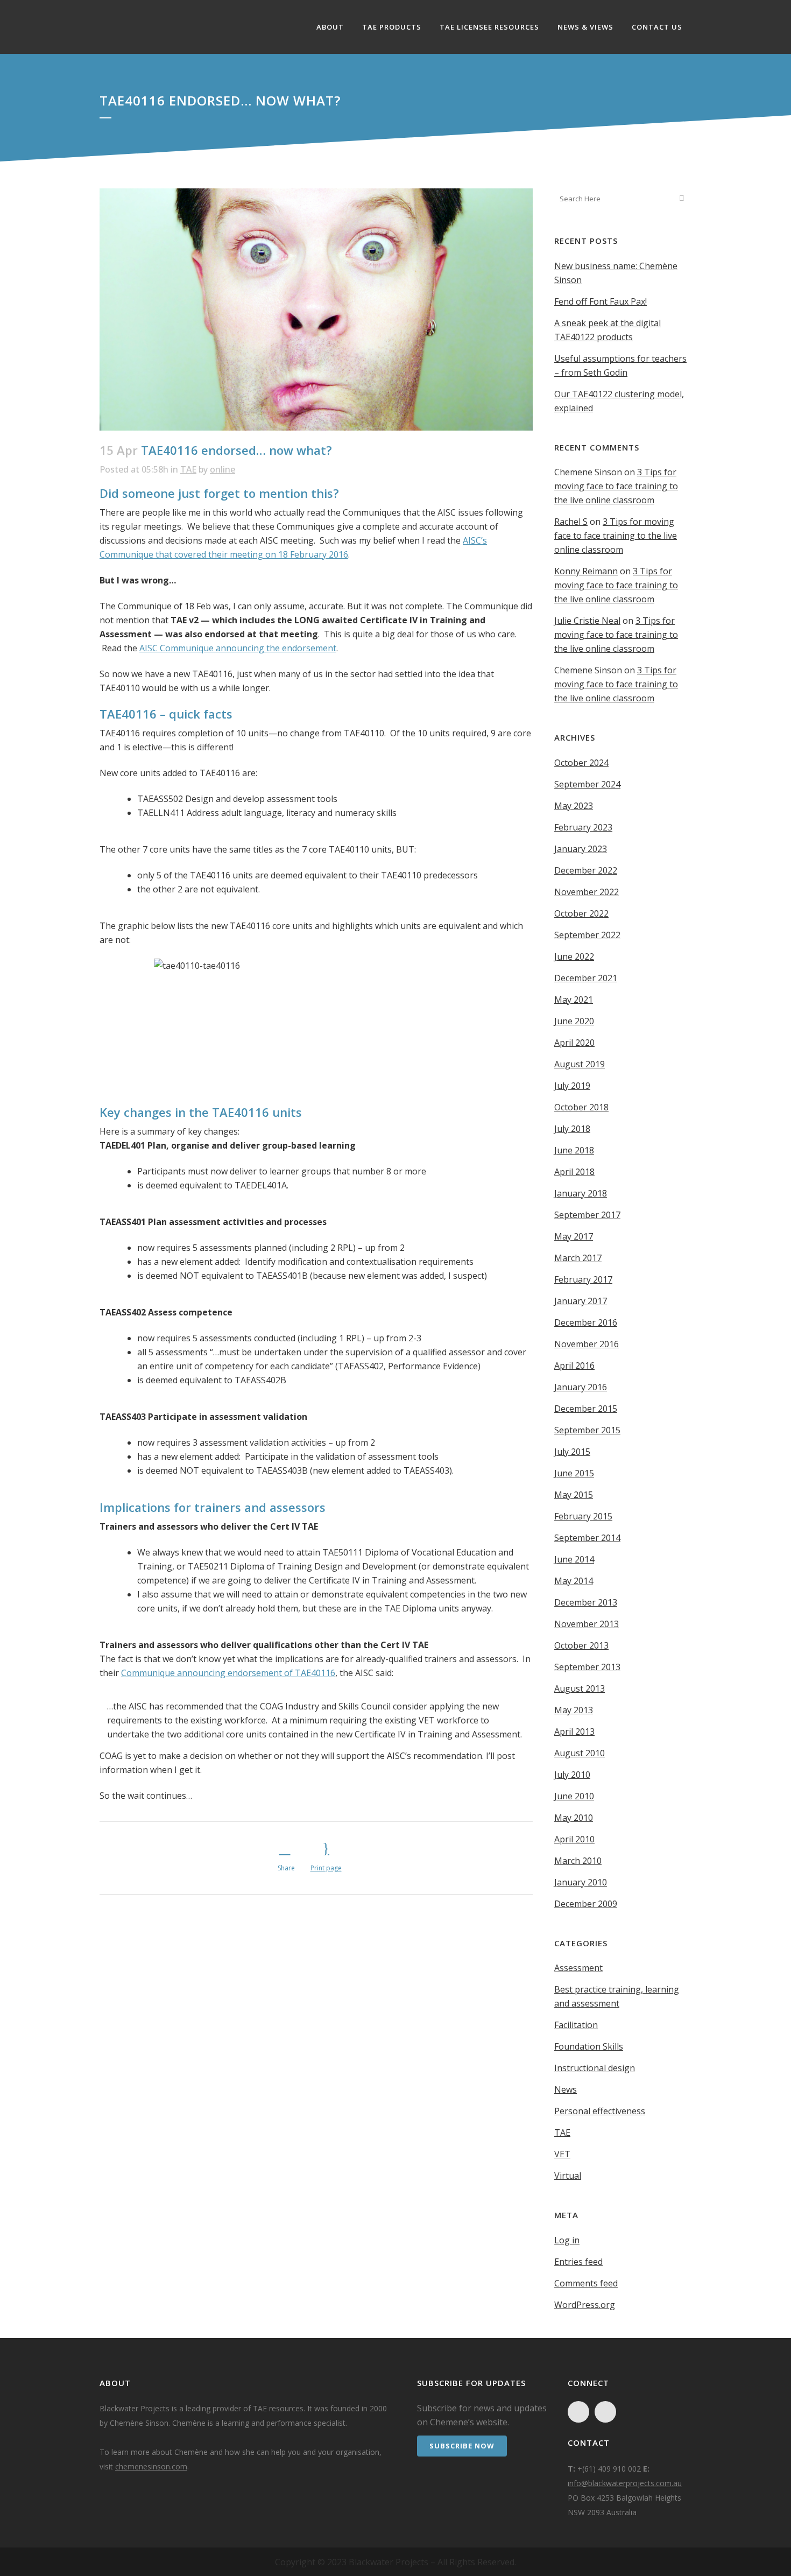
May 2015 (574, 1495)
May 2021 (574, 1000)
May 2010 (574, 1818)
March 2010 (578, 1861)
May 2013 (574, 1710)
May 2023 (574, 806)
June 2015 (574, 1473)
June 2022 (574, 956)
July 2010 (572, 1775)
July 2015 (572, 1452)
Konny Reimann (586, 571)
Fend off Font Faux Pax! (601, 301)
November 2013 (587, 1624)
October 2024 (581, 763)
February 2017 (583, 1279)
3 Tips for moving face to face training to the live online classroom (616, 486)
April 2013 (574, 1732)
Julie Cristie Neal (587, 621)
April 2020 (574, 1043)
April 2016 (574, 1366)
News (566, 2089)
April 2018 (574, 1172)
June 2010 (574, 1796)
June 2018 (574, 1150)
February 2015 (583, 1516)
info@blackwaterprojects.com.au (625, 2483)
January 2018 (581, 1193)
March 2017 (578, 1258)
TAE (188, 469)
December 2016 (586, 1322)
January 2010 (581, 1882)
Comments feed (586, 2283)
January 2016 (581, 1387)
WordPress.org (585, 2305)
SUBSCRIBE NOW (462, 2446)
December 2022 (586, 870)
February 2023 (583, 827)
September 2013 (587, 1667)
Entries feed (578, 2262)
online (223, 469)
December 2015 (586, 1409)
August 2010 (580, 1753)
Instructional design (595, 2068)
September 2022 (587, 935)
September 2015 (587, 1430)
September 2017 (587, 1215)
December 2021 (586, 978)
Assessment (578, 1968)
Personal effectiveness (600, 2111)
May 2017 (574, 1236)
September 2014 (587, 1538)
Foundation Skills (589, 2046)
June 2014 (574, 1559)
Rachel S (571, 522)
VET (562, 2154)
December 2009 (586, 1904)
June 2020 (574, 1021)
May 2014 (574, 1581)
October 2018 (581, 1107)
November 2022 (587, 892)
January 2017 (581, 1301)
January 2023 (581, 849)
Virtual (568, 2176)
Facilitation (576, 2025)
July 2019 (572, 1086)
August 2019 (580, 1064)
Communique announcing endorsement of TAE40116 (228, 1673)
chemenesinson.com (151, 2466)
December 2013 (586, 1602)
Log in (567, 2240)
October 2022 (581, 913)
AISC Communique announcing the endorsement (238, 648)
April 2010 (574, 1839)
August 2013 (580, 1688)
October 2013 (581, 1645)
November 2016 (587, 1344)
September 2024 (587, 784)
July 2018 (572, 1129)
